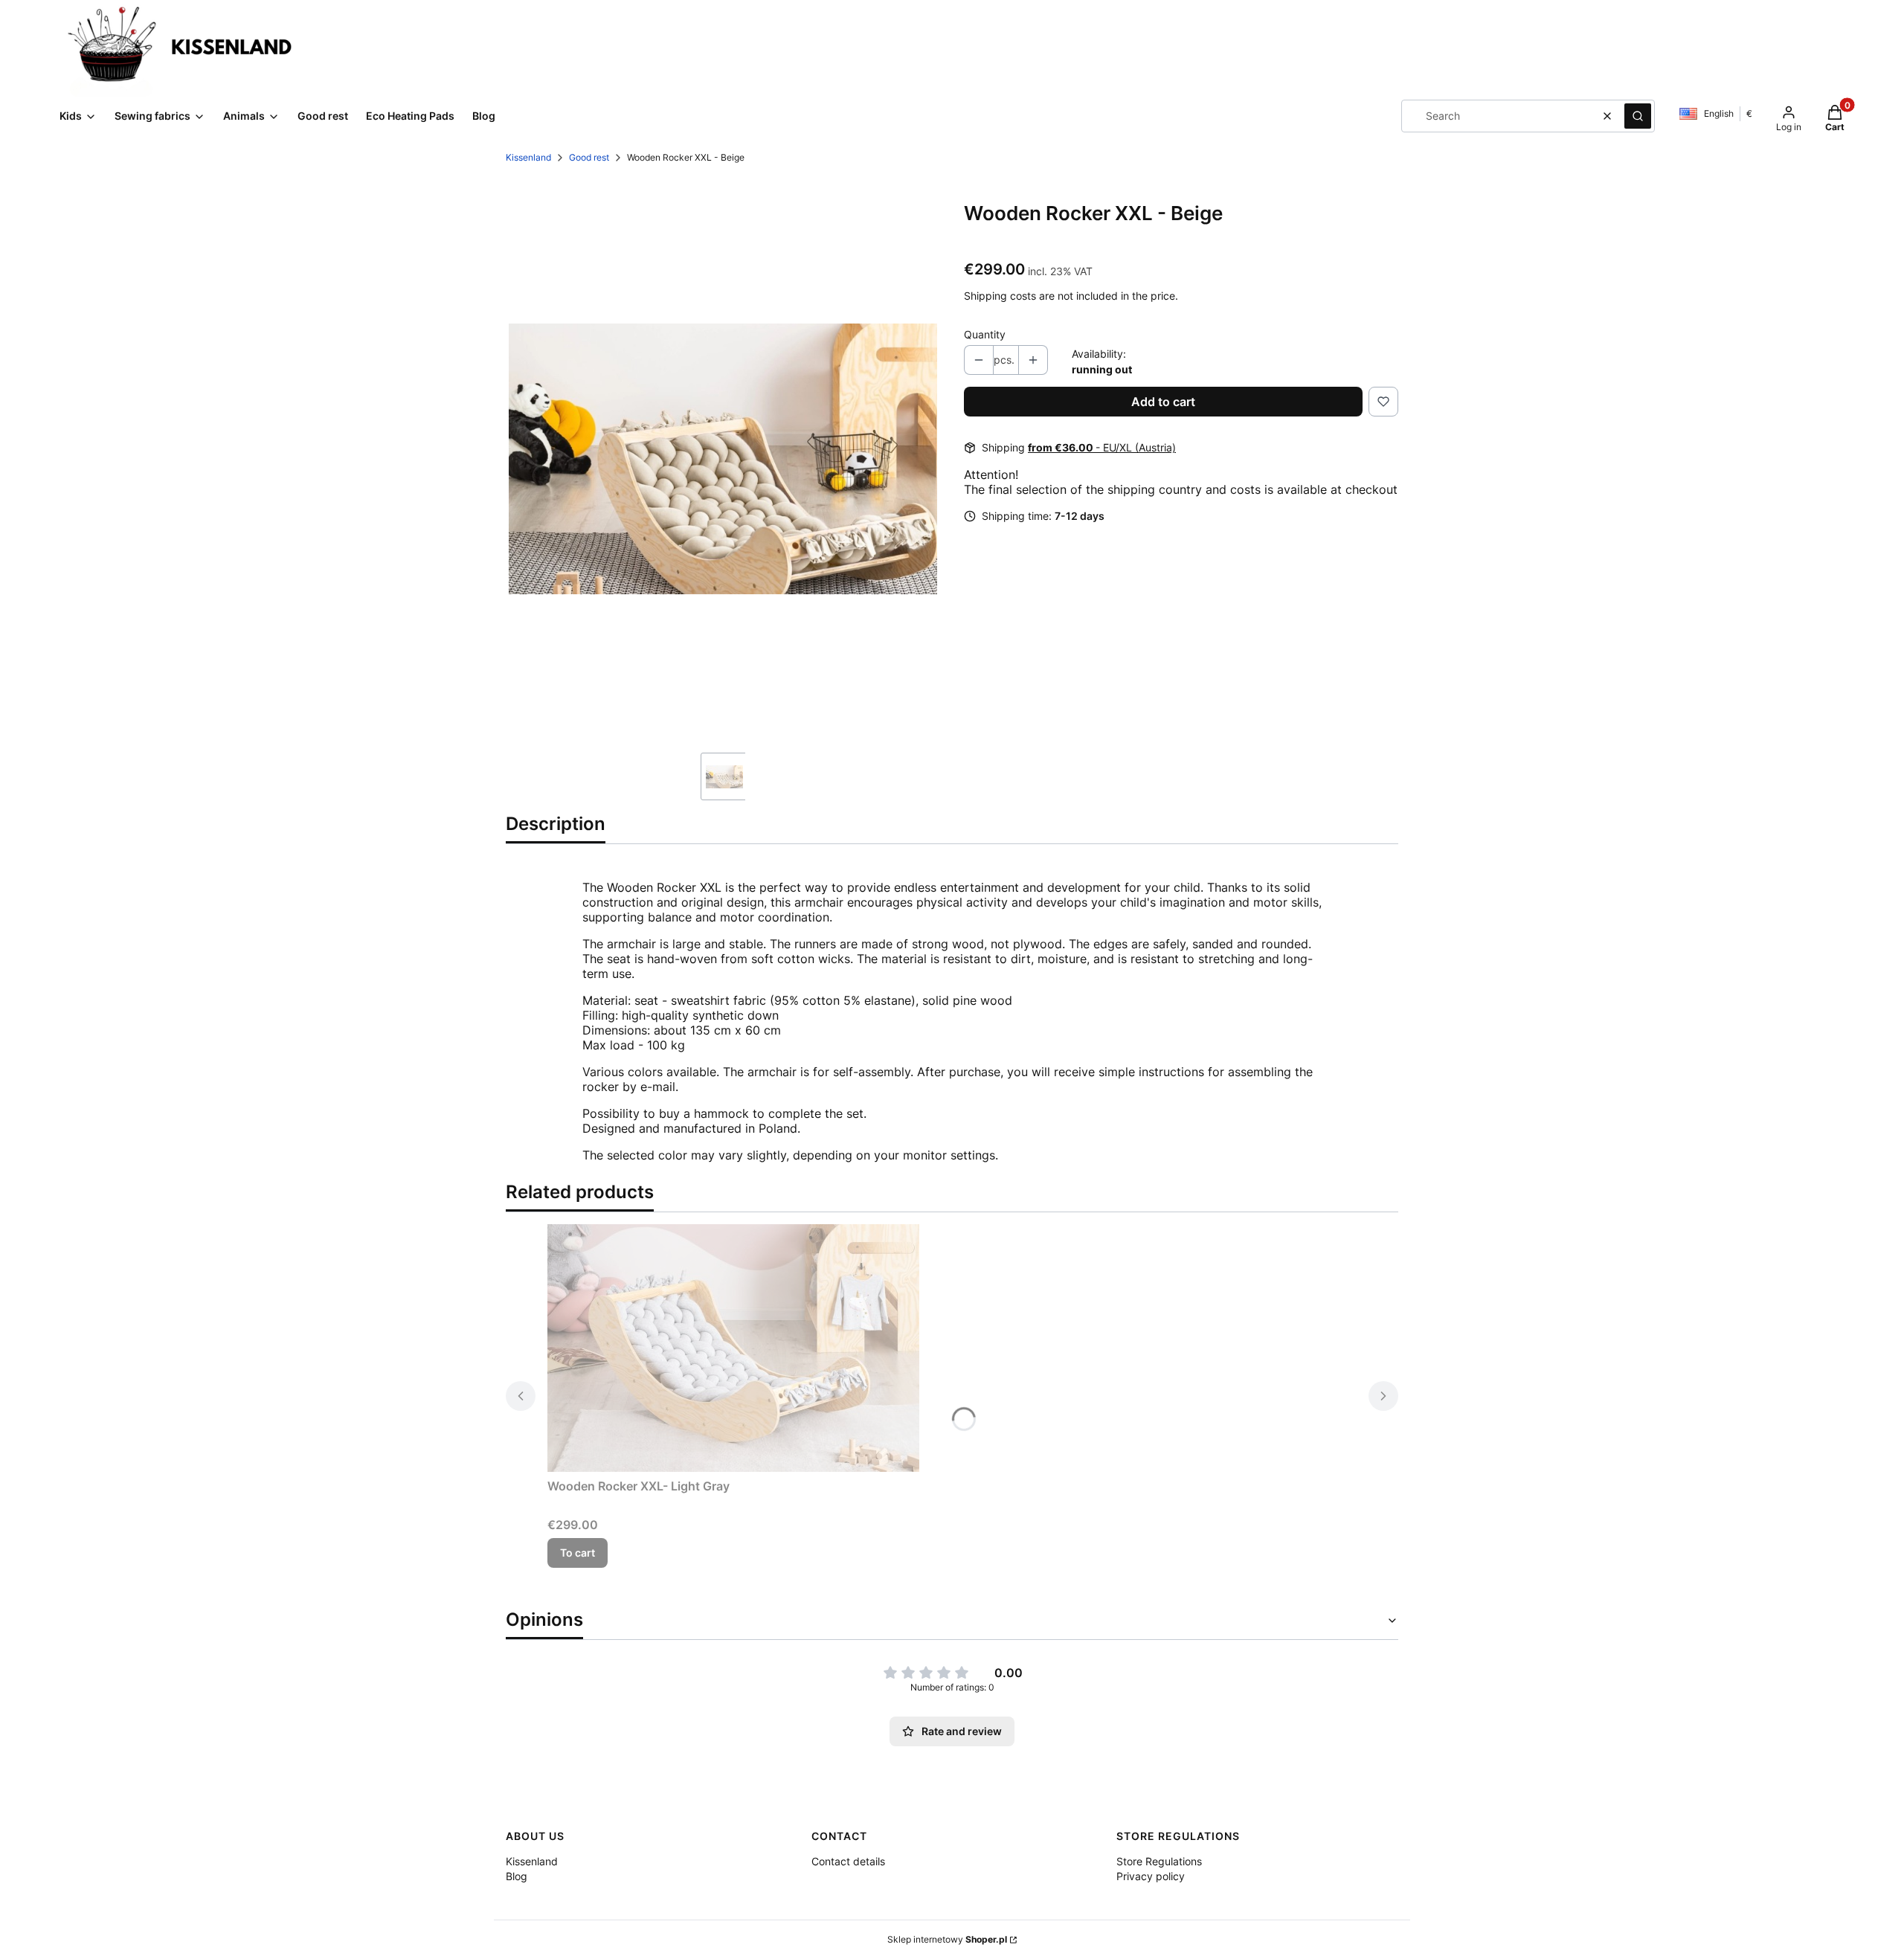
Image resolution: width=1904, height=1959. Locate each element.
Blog (517, 1876)
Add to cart (1163, 402)
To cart (578, 1553)
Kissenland (528, 157)
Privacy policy (1151, 1876)
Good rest (589, 157)
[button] (1638, 116)
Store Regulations (1159, 1861)
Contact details (848, 1861)
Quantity (985, 334)
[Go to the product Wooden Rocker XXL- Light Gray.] (733, 1348)
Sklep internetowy (947, 1939)
